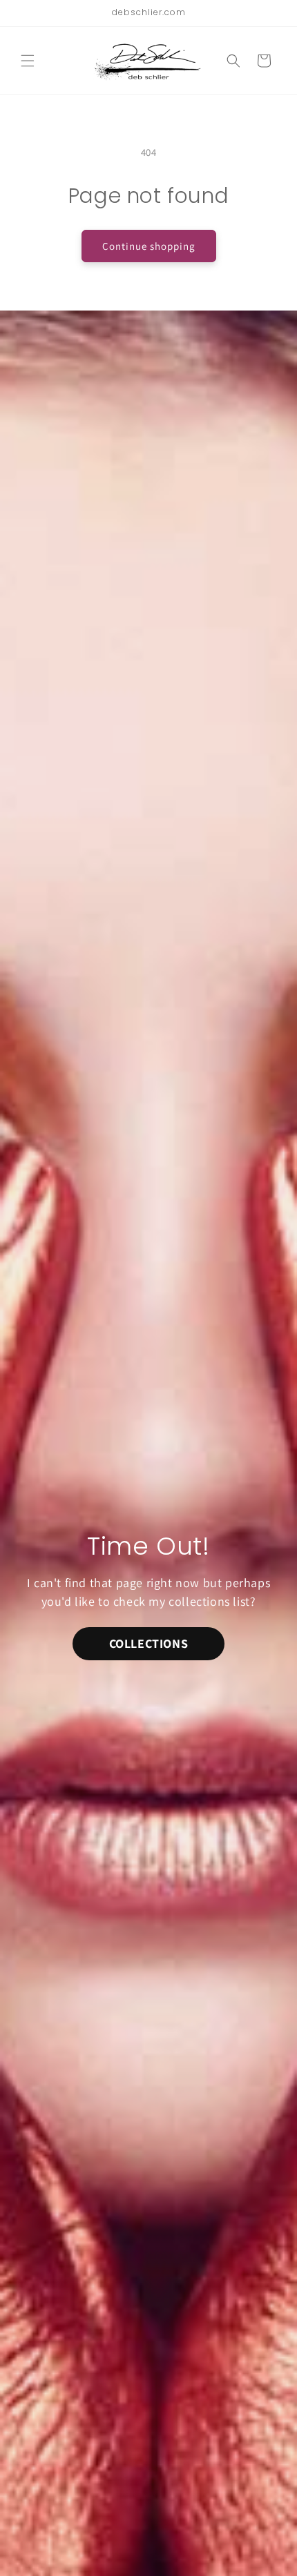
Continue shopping (149, 246)
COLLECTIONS (149, 1643)
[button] (28, 61)
